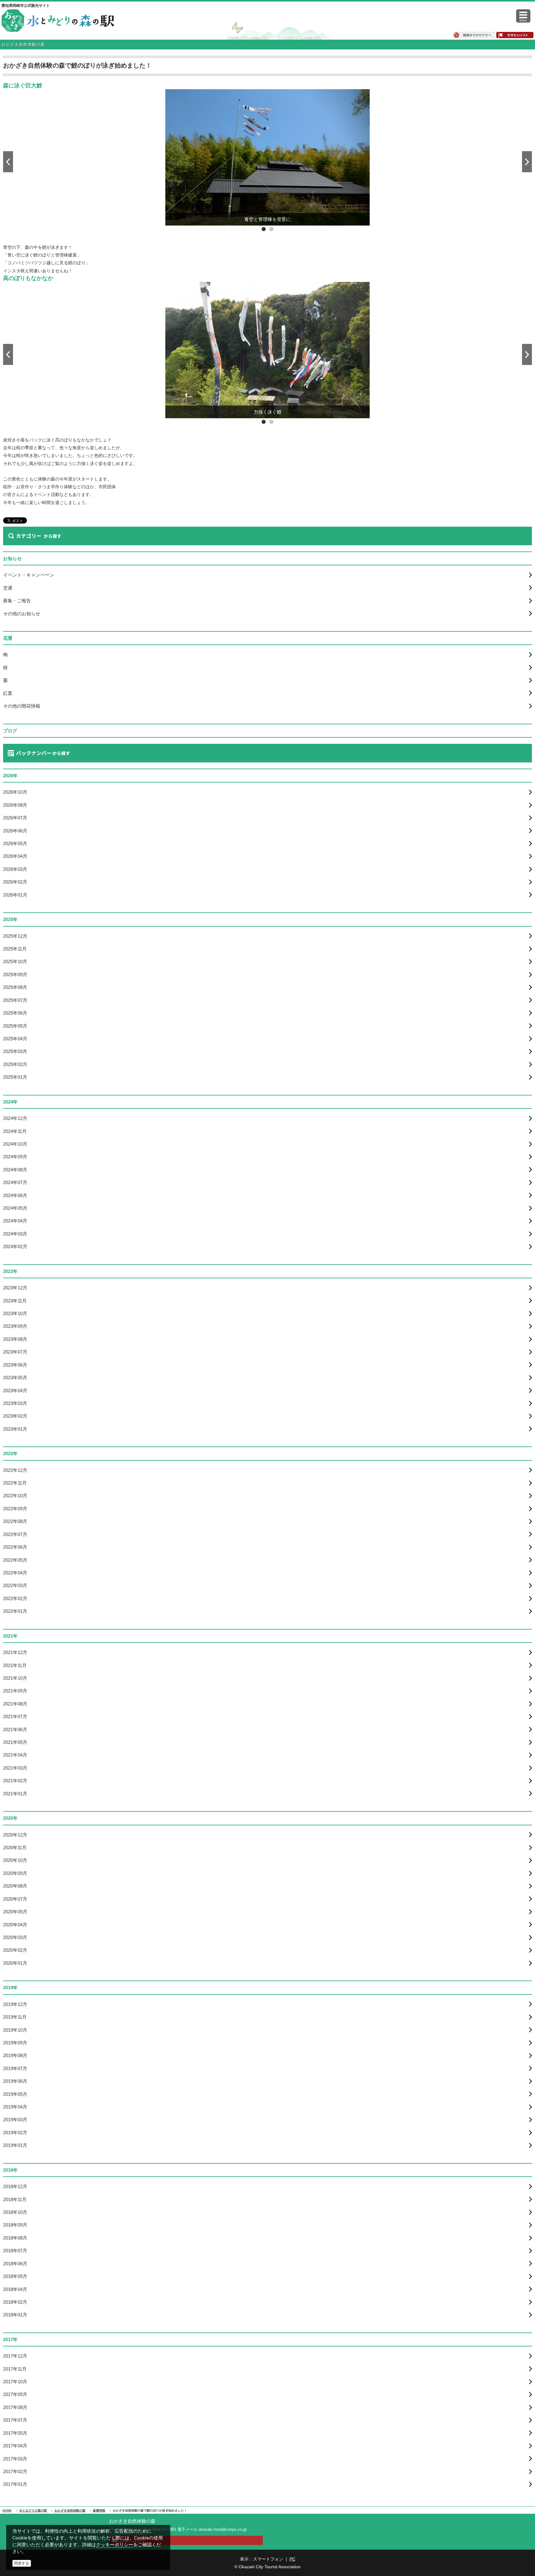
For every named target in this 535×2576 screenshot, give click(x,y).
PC (292, 2559)
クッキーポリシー (115, 2545)
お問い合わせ (133, 2540)
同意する (22, 2563)
